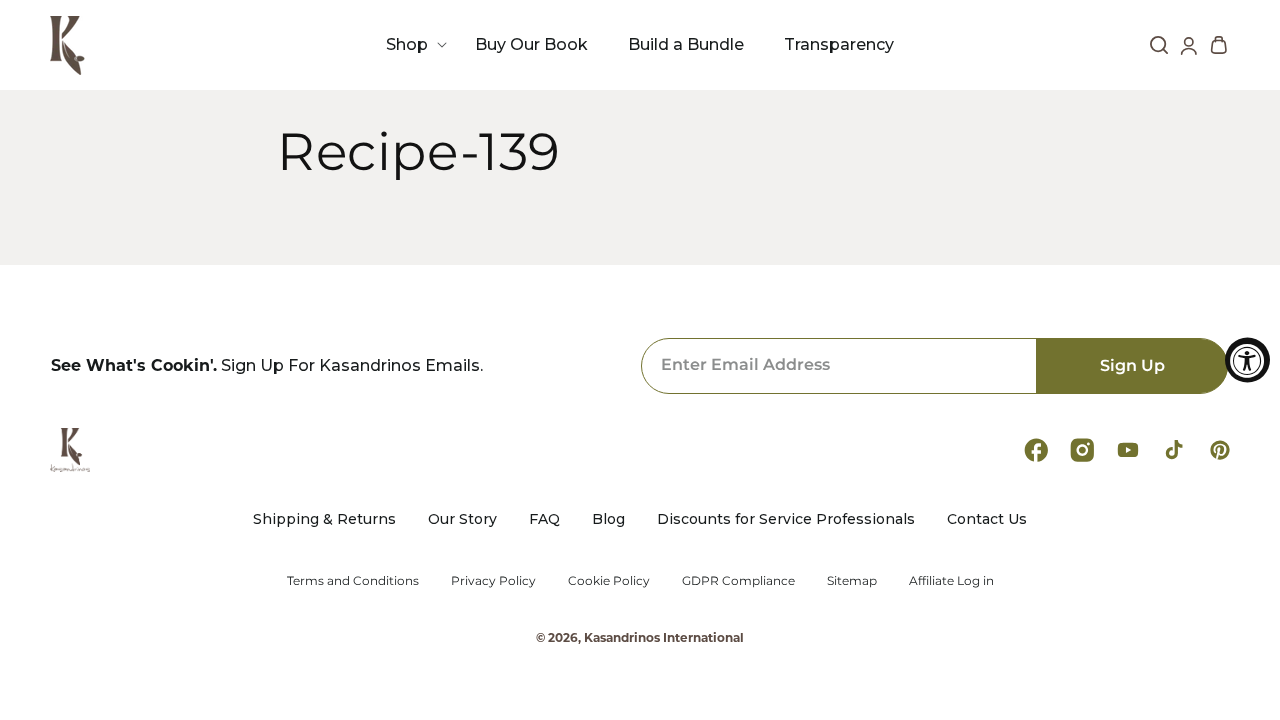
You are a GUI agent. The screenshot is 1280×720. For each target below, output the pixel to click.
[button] (410, 44)
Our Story (462, 519)
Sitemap (852, 581)
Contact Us (987, 519)
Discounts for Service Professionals (786, 519)
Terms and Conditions (353, 581)
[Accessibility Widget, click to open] (1247, 360)
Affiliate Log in (951, 581)
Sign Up (1132, 365)
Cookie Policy (609, 581)
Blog (608, 519)
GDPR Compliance (738, 581)
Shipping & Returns (324, 519)
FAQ (544, 519)
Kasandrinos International (664, 637)
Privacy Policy (493, 581)
